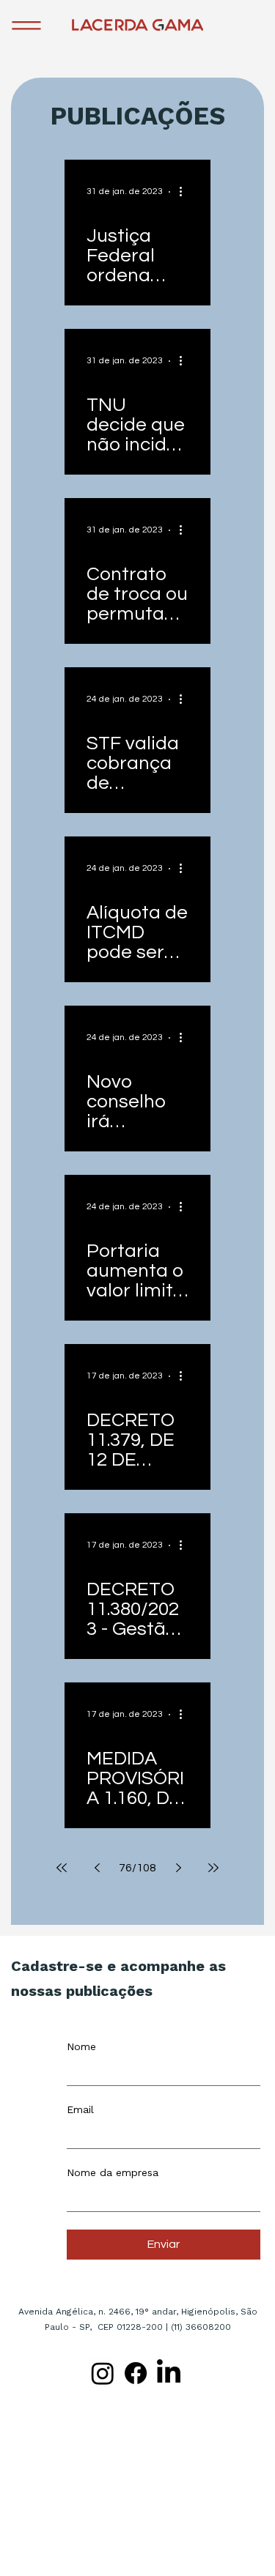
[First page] (62, 1868)
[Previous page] (97, 1868)
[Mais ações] (186, 192)
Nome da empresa (113, 2172)
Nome (81, 2046)
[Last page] (213, 1868)
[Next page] (178, 1868)
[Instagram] (103, 2373)
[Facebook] (136, 2373)
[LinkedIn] (169, 2373)
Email (80, 2109)
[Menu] (27, 26)
